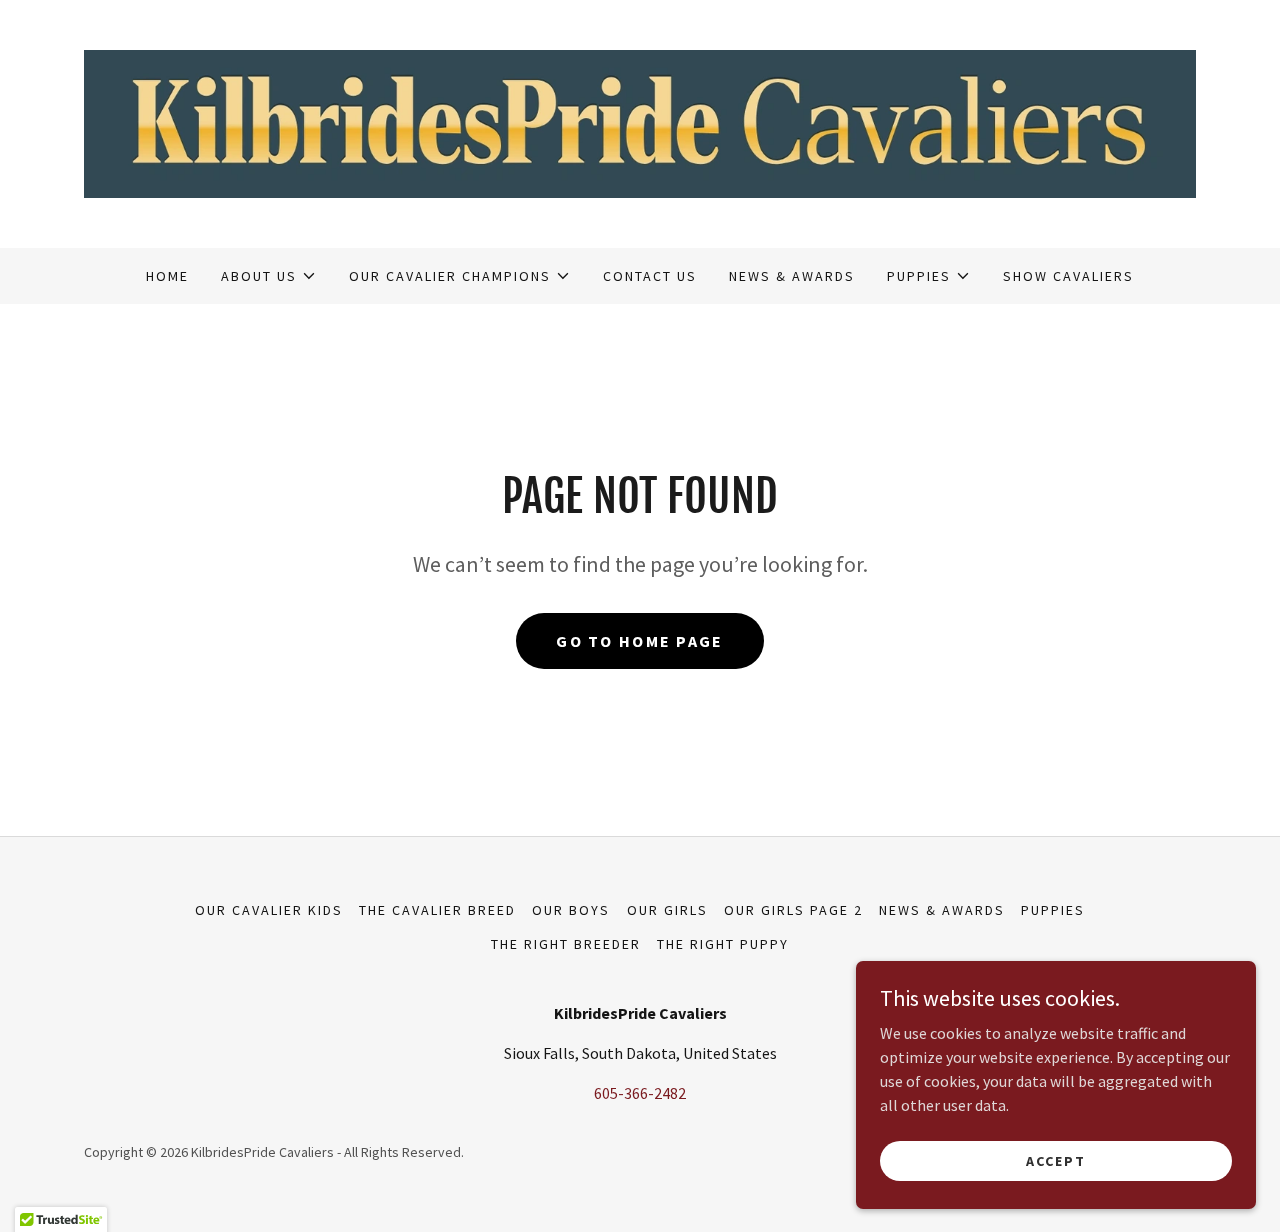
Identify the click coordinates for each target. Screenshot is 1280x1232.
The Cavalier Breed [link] (437, 910)
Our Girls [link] (667, 910)
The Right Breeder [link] (566, 944)
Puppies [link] (1053, 910)
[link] (640, 122)
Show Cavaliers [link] (1068, 276)
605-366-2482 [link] (640, 1093)
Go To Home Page (639, 641)
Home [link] (167, 276)
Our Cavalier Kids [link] (269, 910)
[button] (269, 276)
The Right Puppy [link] (723, 944)
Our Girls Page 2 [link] (793, 910)
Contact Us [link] (650, 276)
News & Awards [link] (792, 276)
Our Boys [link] (571, 910)
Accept (1056, 1160)
